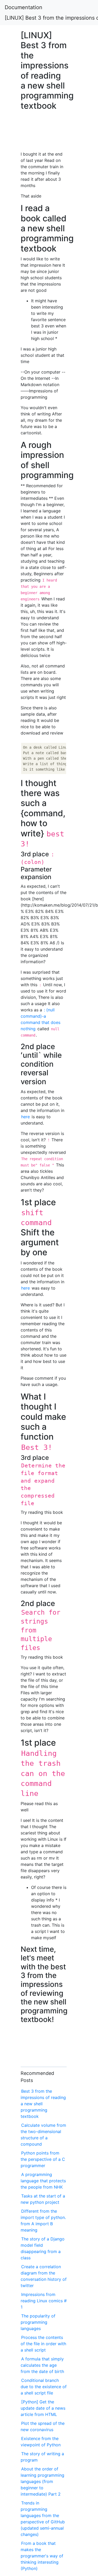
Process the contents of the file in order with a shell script (43, 2344)
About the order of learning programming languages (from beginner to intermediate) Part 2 (42, 2481)
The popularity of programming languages (38, 2322)
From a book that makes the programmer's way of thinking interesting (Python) (42, 2556)
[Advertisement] (44, 129)
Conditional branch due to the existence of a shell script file (44, 2387)
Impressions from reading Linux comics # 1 (44, 2301)
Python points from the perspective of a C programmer (43, 2159)
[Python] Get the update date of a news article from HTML (43, 2408)
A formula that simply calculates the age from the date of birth (42, 2365)
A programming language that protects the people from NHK (43, 2181)
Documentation (24, 7)
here (25, 1117)
